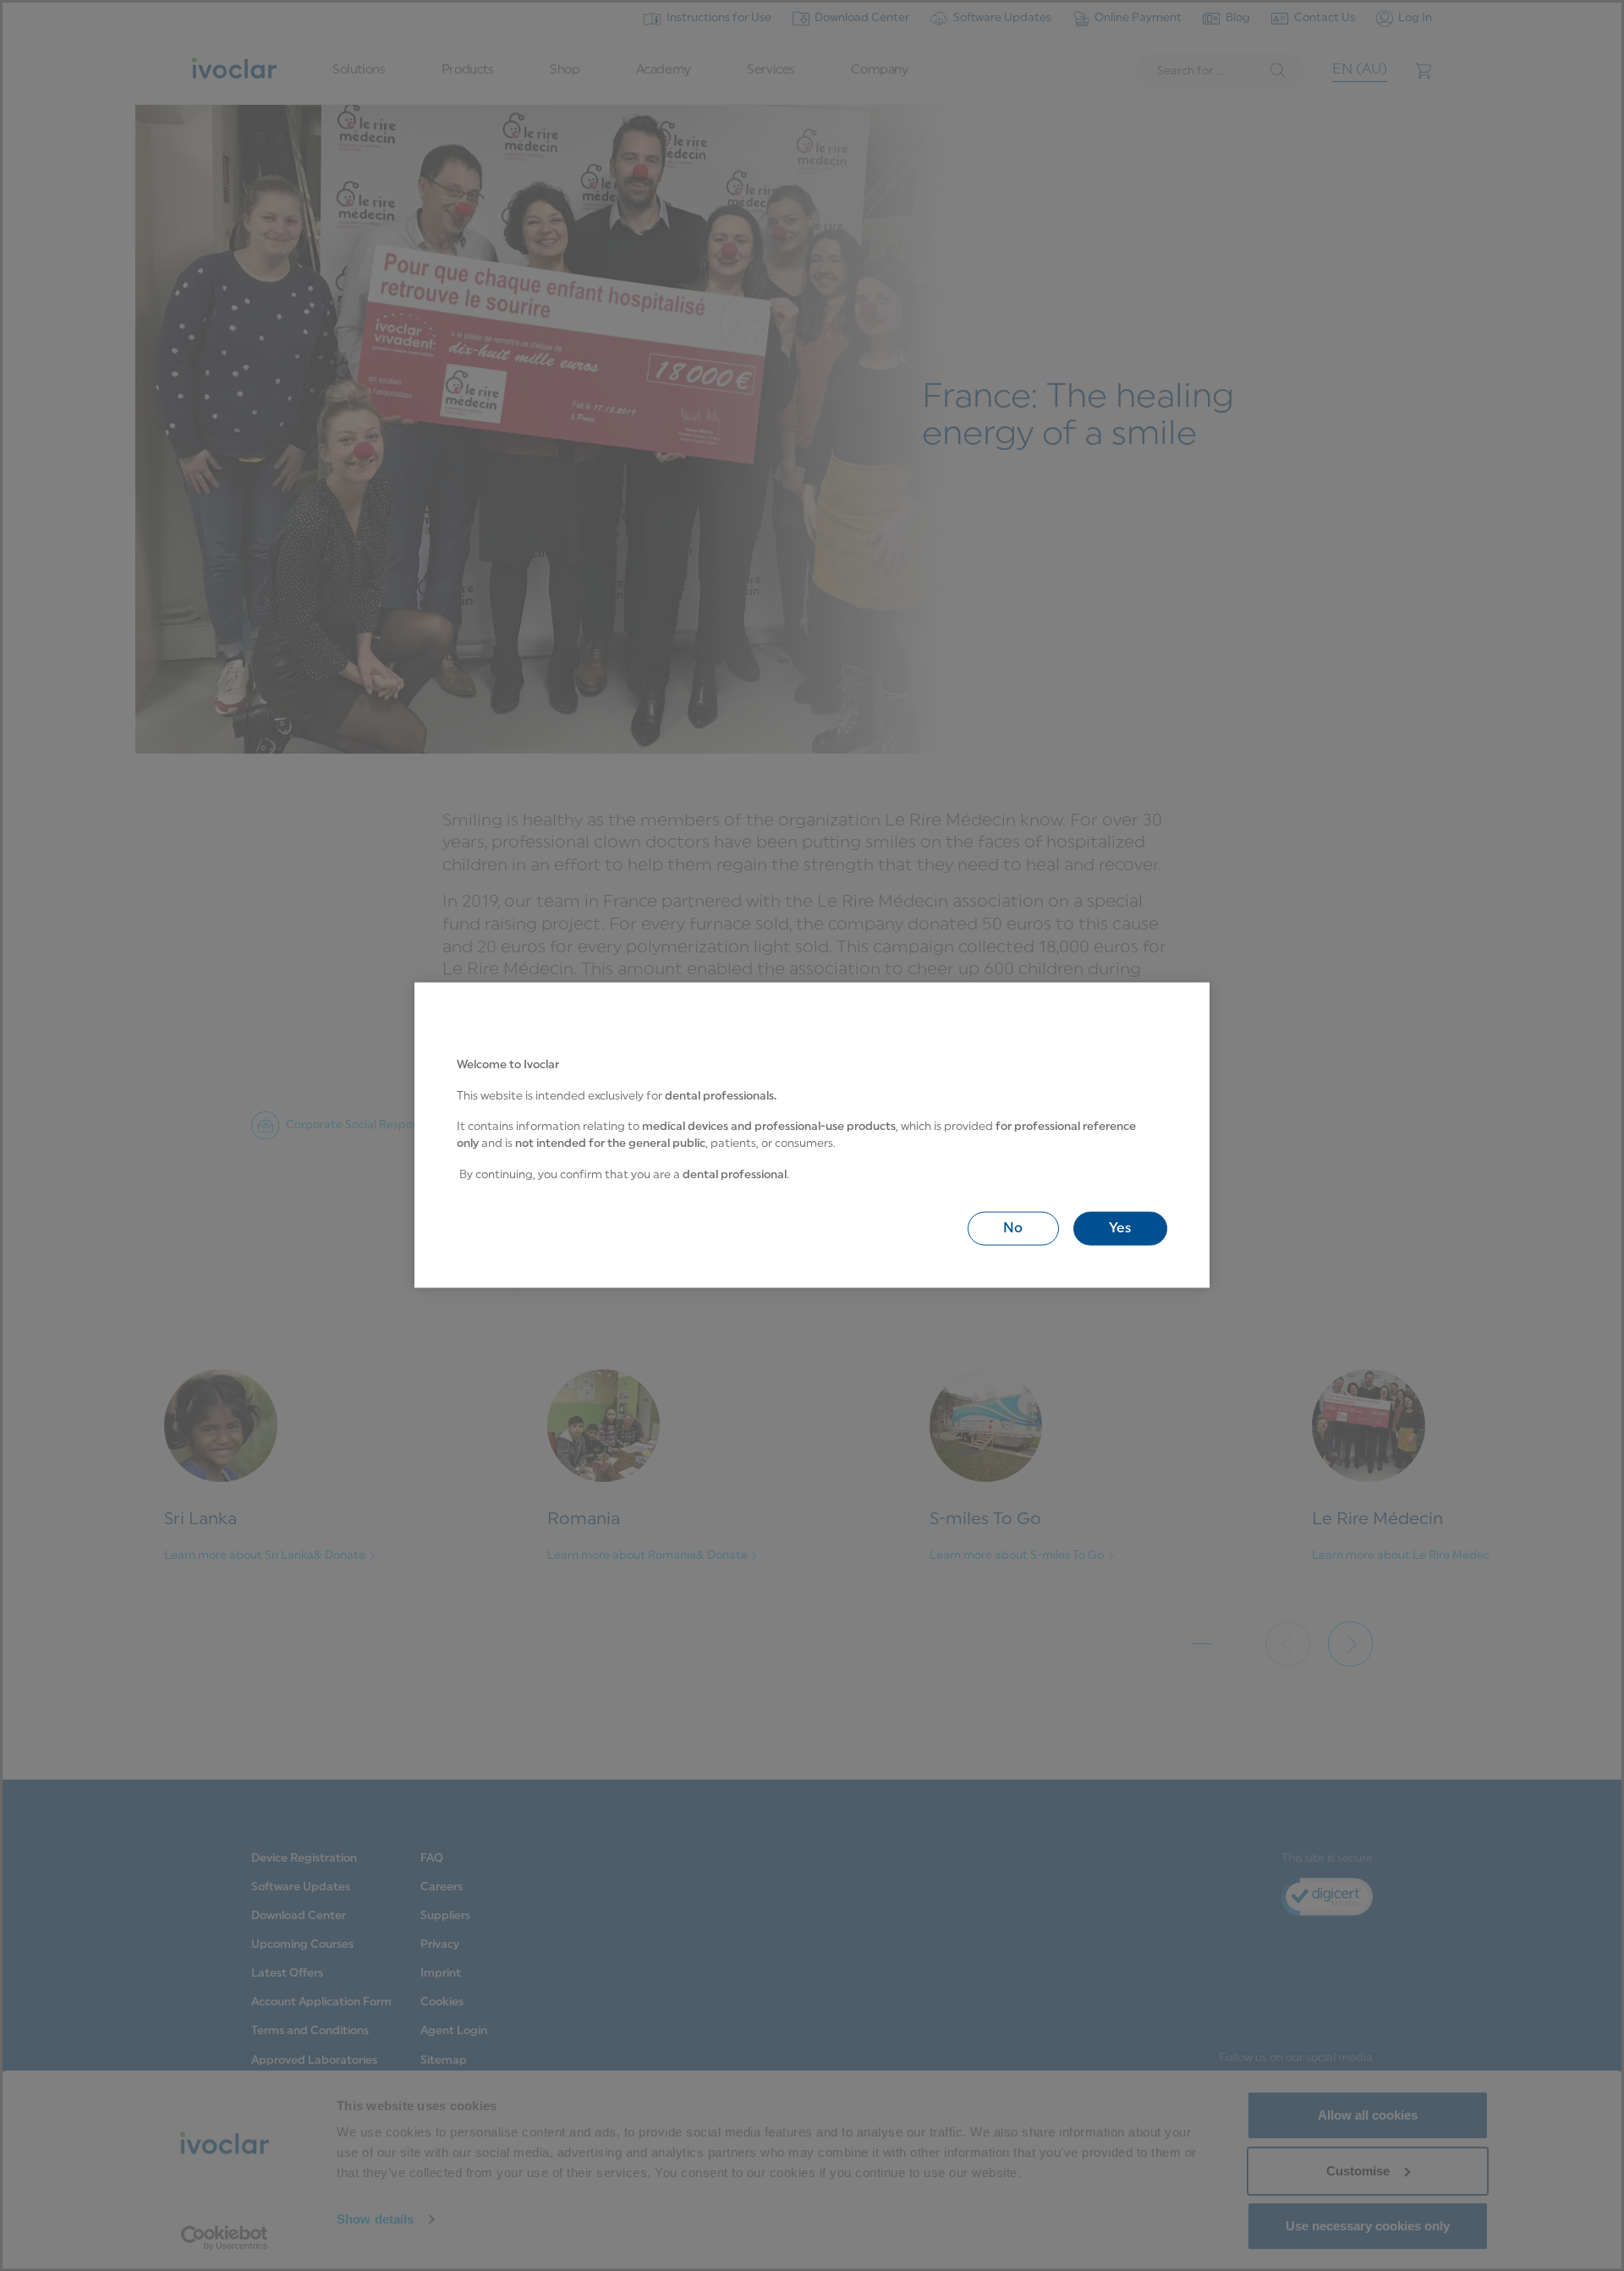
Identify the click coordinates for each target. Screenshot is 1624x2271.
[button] (1013, 1229)
